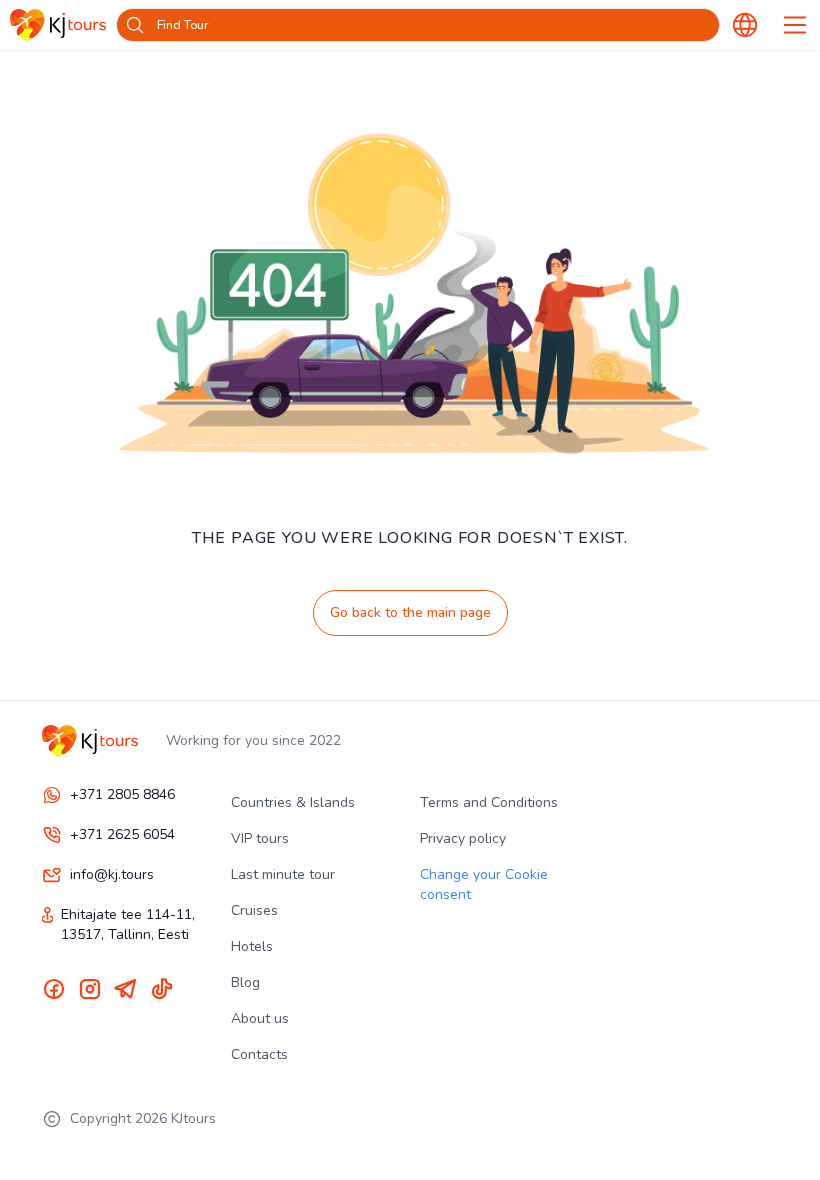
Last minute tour (283, 874)
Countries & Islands (293, 802)
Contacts (259, 1054)
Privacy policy (463, 838)
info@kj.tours (112, 874)
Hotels (252, 946)
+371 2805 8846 (122, 794)
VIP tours (260, 838)
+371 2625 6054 (122, 834)
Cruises (254, 910)
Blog (245, 982)
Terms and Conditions (489, 802)
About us (260, 1018)
